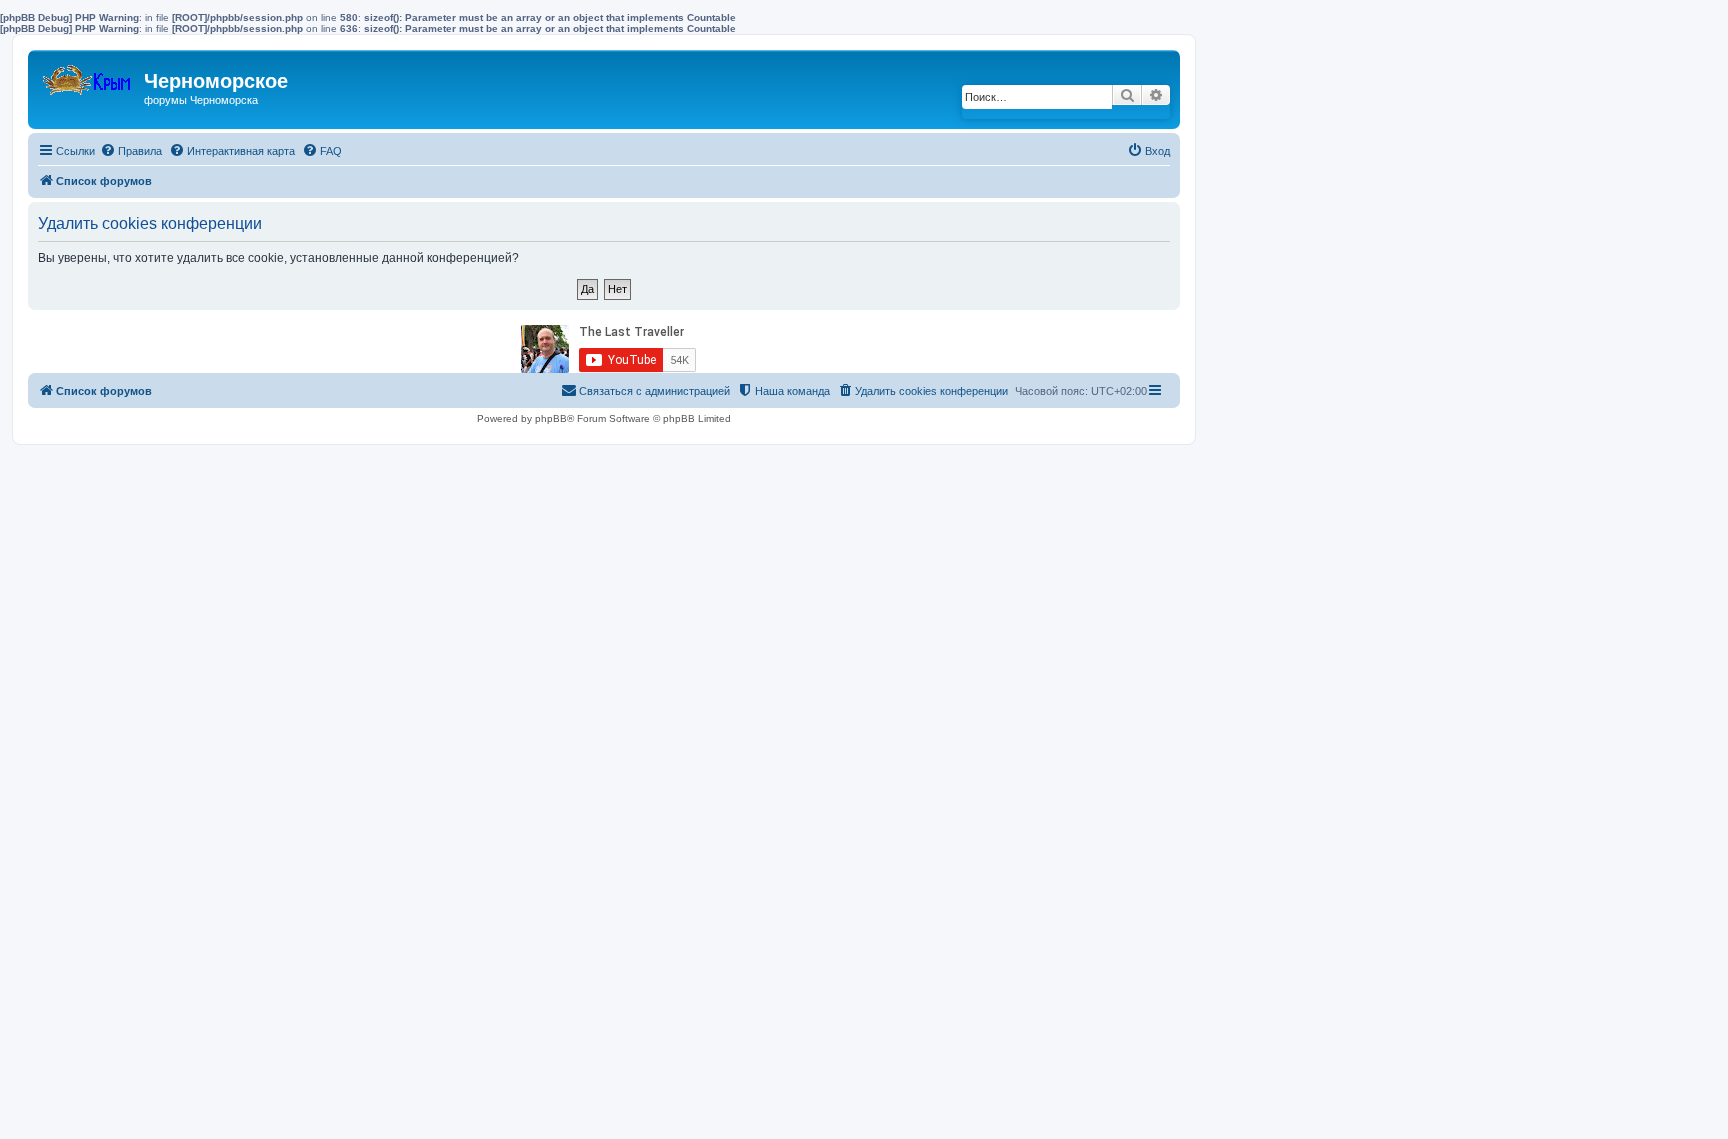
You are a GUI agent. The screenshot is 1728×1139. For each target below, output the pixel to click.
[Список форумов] (88, 75)
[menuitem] (131, 151)
